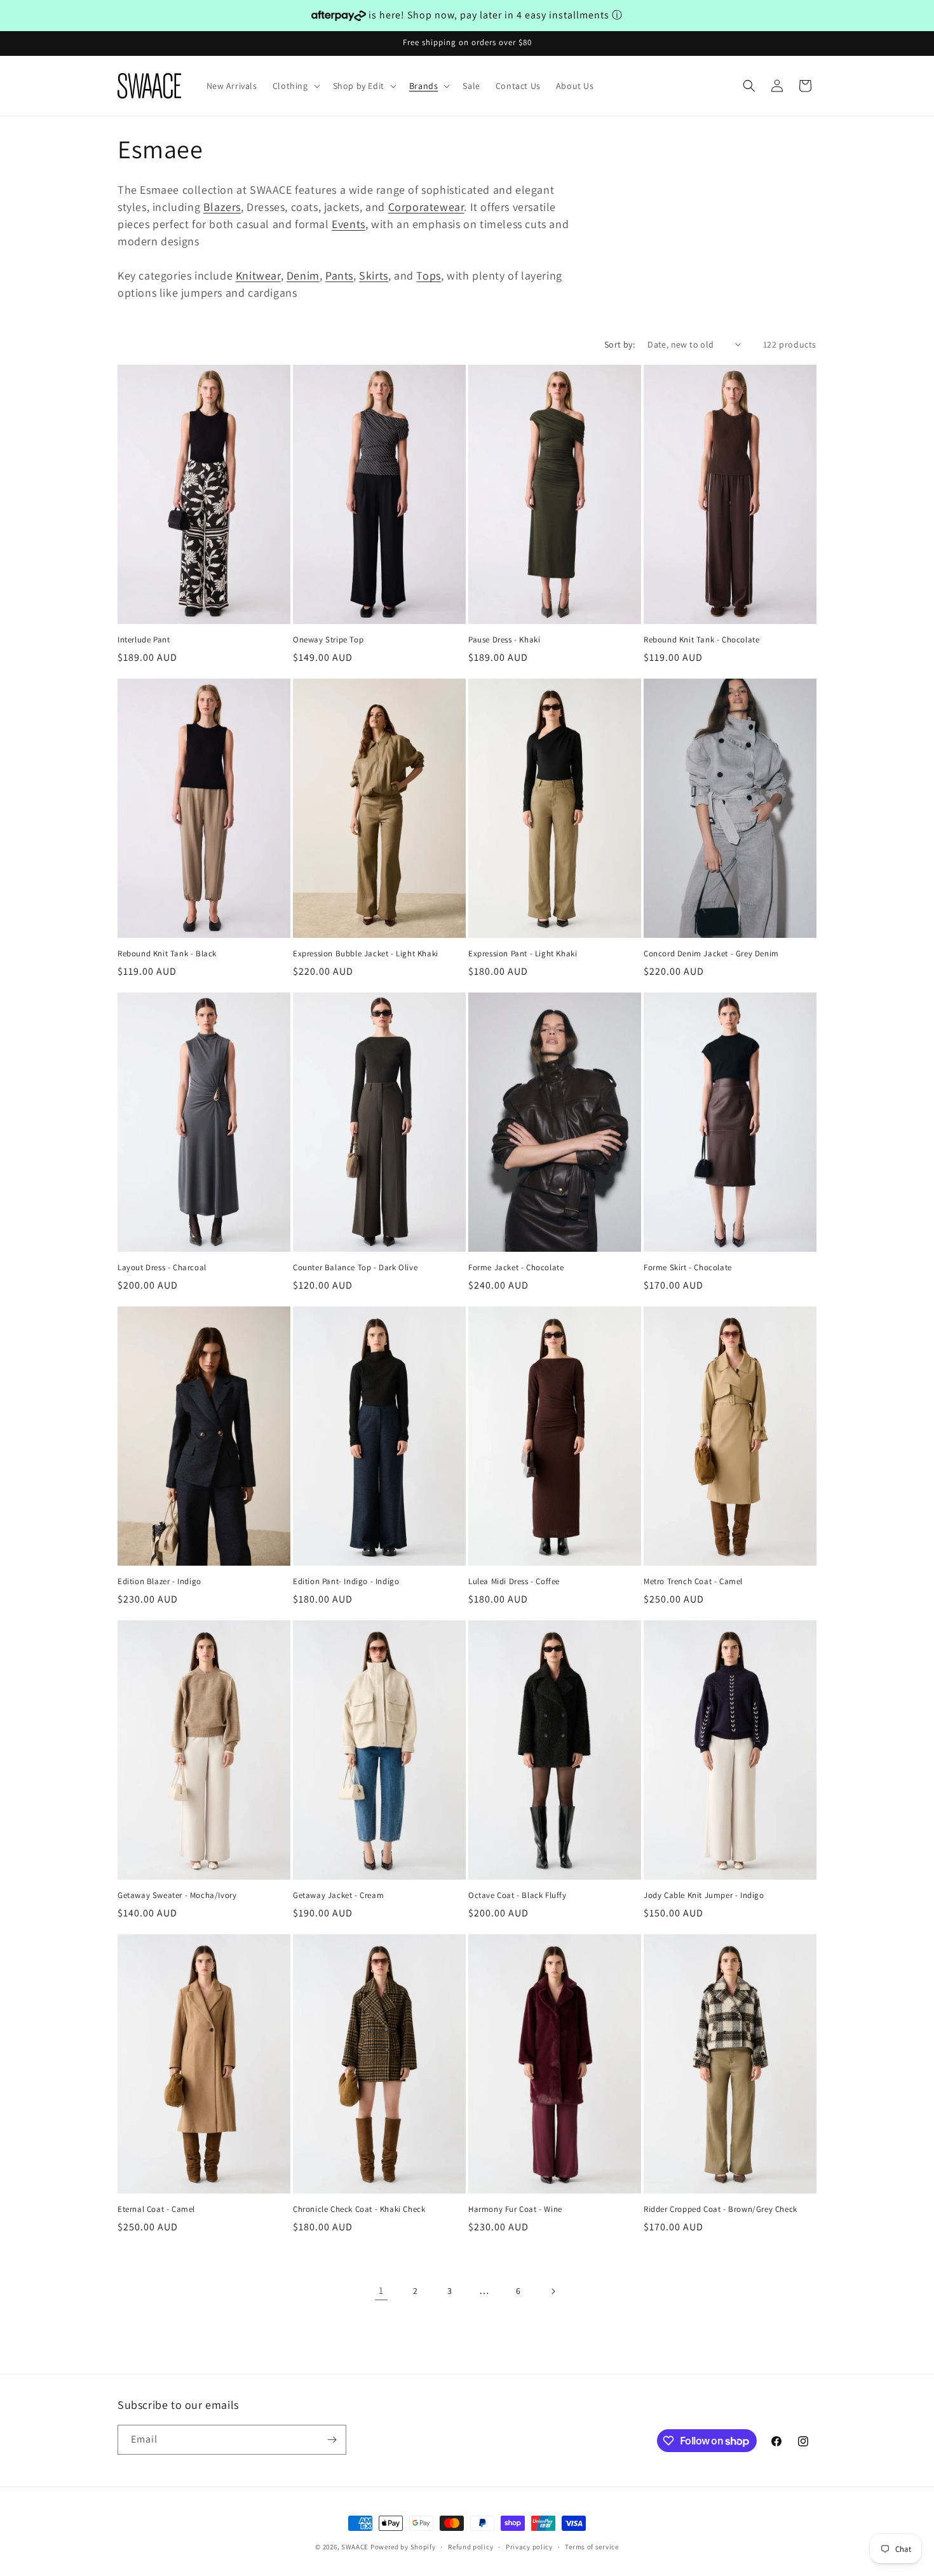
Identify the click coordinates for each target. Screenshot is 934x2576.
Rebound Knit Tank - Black (167, 954)
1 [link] (381, 2290)
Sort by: (619, 344)
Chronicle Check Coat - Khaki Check (359, 2209)
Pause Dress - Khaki (504, 640)
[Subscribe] (332, 2440)
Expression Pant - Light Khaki (523, 954)
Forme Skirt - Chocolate (688, 1268)
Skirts (374, 275)
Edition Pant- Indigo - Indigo (346, 1582)
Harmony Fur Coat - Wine (515, 2209)
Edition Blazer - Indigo (159, 1582)
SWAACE (355, 2547)
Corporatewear (426, 207)
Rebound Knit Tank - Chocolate (701, 640)
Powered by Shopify (403, 2547)
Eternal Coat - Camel (156, 2209)
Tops (428, 275)
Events (349, 224)
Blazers (222, 207)
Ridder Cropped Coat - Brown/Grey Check (721, 2209)
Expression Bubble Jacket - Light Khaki (366, 954)
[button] (295, 86)
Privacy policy (529, 2547)
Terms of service (592, 2547)
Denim (303, 275)
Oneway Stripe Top (328, 640)
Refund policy (470, 2547)
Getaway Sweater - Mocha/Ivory (177, 1895)
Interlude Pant (144, 640)
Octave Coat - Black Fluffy (518, 1895)
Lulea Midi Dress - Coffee (514, 1582)
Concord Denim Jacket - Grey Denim (711, 954)
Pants (339, 275)
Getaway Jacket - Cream (338, 1895)
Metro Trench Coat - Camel (693, 1582)
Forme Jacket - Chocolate (516, 1268)
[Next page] (553, 2291)
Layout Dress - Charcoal (162, 1268)
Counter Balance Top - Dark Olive (355, 1268)
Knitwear (258, 275)
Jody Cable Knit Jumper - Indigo (704, 1895)
